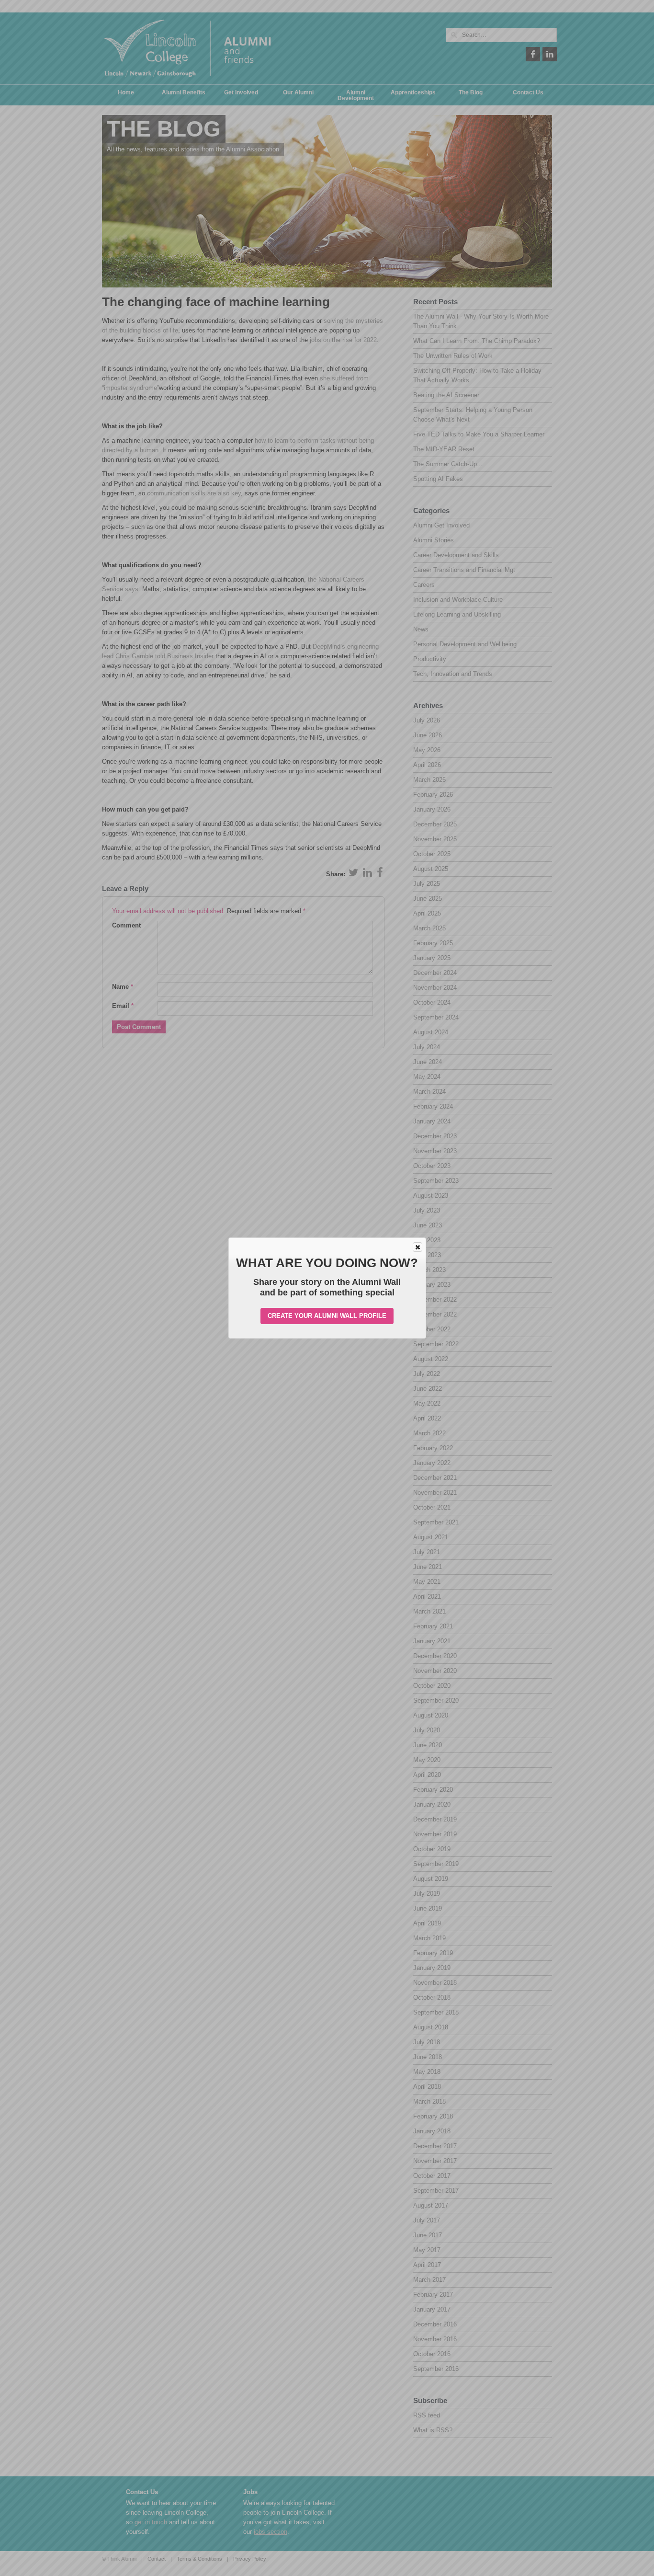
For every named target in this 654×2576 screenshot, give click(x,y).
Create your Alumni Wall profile (327, 1316)
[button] (417, 1247)
